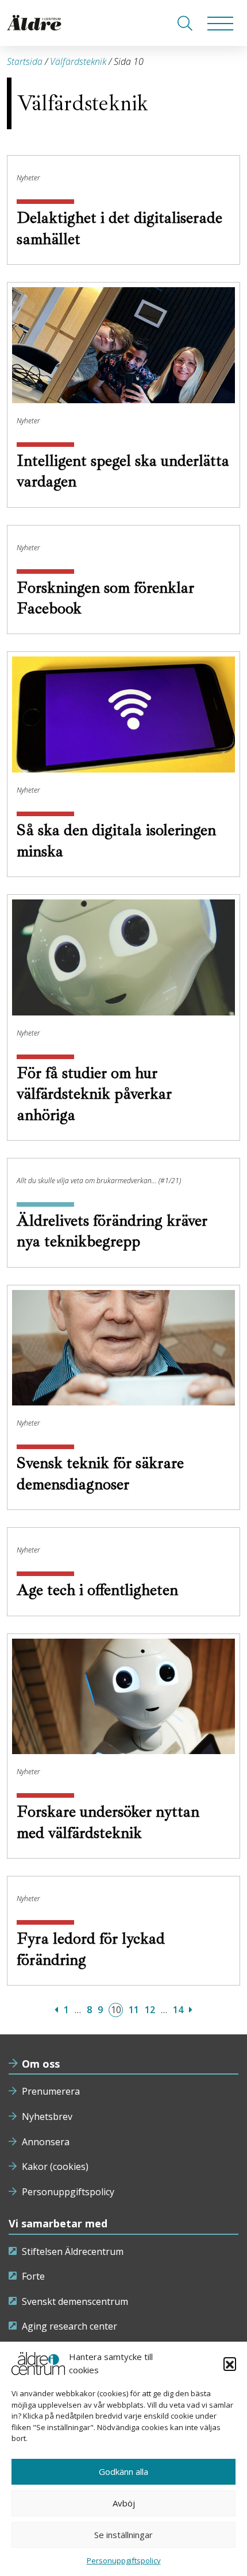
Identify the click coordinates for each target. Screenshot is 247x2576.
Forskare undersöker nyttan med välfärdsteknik (108, 1822)
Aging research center (70, 2326)
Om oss (41, 2064)
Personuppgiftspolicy (68, 2192)
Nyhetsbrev (47, 2117)
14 (178, 2010)
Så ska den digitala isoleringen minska (116, 840)
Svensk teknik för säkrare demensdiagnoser (100, 1473)
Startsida (25, 61)
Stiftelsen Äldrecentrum (73, 2251)
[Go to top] (123, 2556)
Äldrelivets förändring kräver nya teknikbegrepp (112, 1231)
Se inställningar (123, 2535)
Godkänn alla (123, 2471)
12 (150, 2010)
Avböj (124, 2503)
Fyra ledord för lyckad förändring (91, 1949)
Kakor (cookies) (55, 2166)
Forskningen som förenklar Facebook (105, 598)
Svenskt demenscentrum (75, 2301)
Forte (33, 2276)
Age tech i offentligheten (99, 1590)
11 (134, 2010)
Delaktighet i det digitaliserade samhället (119, 228)
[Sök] (185, 23)
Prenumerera (51, 2091)
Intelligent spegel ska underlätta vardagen (123, 471)
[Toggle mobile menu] (220, 23)
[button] (230, 2363)
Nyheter (28, 178)
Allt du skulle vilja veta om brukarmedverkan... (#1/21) (99, 1181)
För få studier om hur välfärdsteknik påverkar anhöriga (94, 1094)
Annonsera (46, 2142)
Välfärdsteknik (78, 61)
